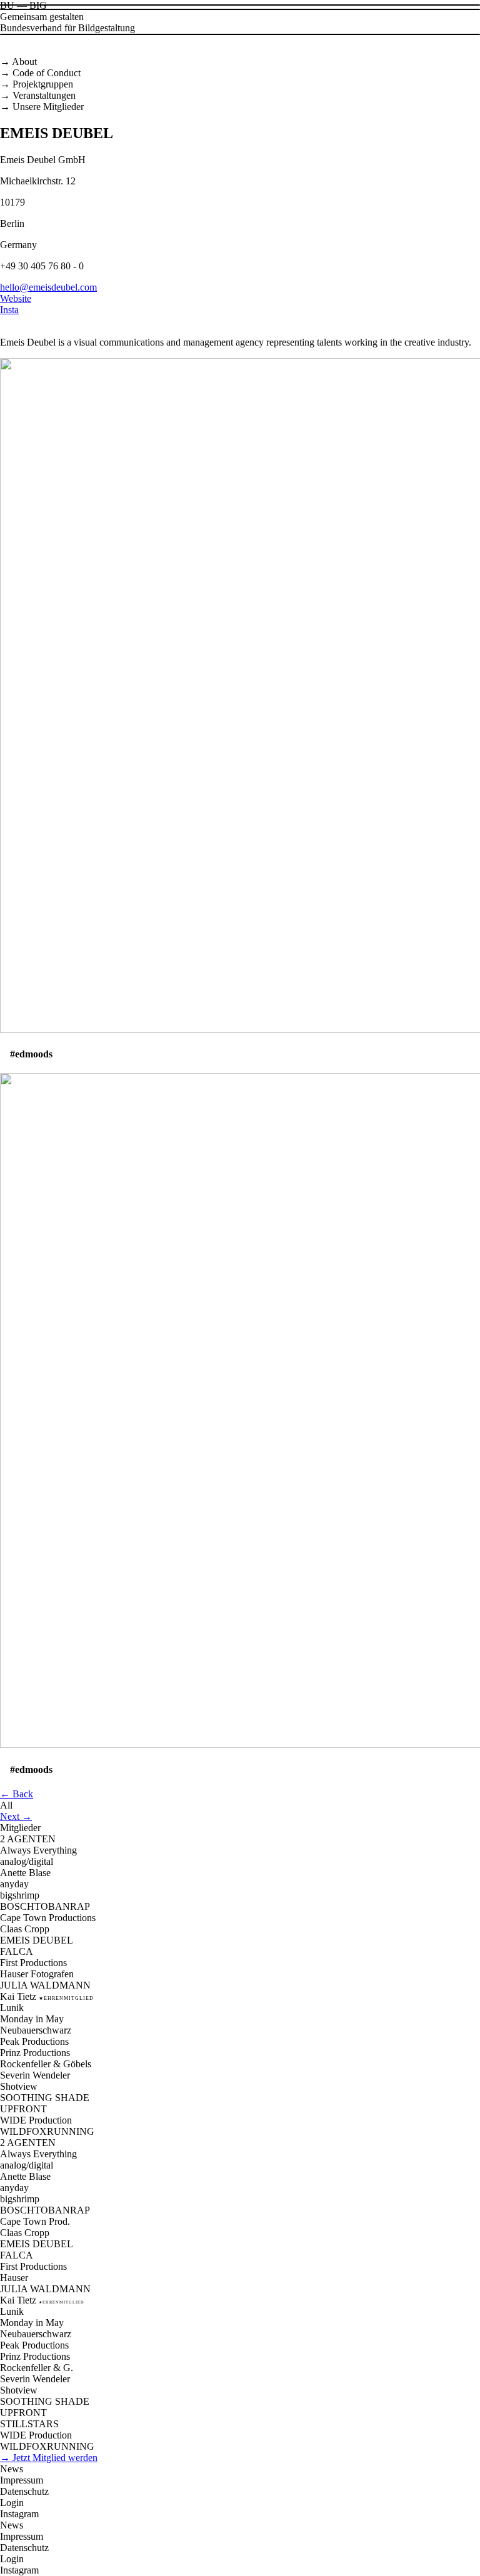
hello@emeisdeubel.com (48, 287)
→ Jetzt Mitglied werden (49, 2458)
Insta (9, 310)
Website (16, 298)
